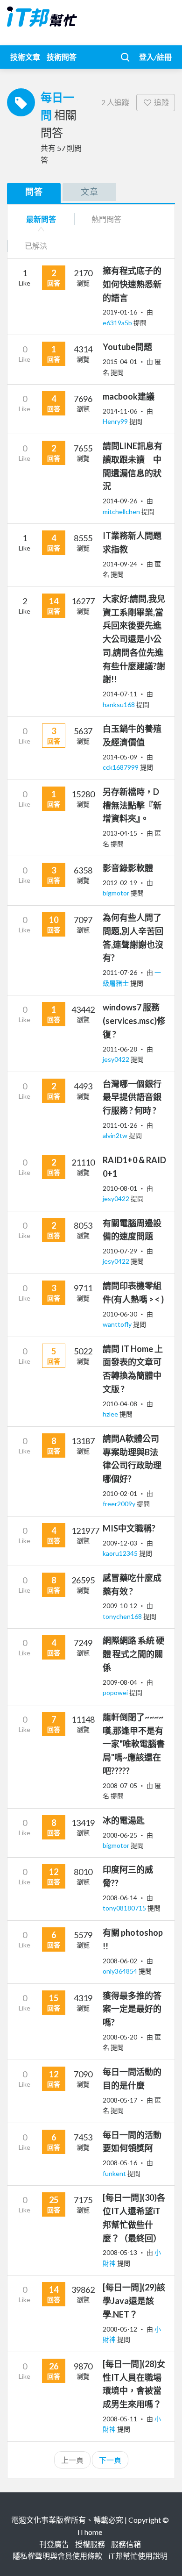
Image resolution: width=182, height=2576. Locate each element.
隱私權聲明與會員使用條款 (57, 2556)
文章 (90, 192)
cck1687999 (121, 767)
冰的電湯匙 (124, 1820)
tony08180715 (125, 1908)
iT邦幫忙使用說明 (138, 2556)
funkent (115, 2173)
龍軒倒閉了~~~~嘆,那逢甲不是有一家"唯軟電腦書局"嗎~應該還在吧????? (134, 1744)
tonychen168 (123, 1616)
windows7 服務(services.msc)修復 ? (134, 1021)
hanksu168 (119, 705)
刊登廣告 (54, 2544)
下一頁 (110, 2460)
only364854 (121, 1971)
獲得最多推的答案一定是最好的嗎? (132, 2009)
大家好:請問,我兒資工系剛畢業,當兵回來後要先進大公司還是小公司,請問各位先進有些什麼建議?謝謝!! (134, 639)
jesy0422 (117, 1059)
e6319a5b (118, 323)
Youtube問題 (127, 347)
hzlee (111, 1414)
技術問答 (62, 57)
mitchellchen (122, 512)
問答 (34, 192)
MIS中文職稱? (129, 1528)
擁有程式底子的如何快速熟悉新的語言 (132, 284)
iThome (90, 2532)
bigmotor (117, 893)
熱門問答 (106, 219)
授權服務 (90, 2544)
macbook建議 (129, 396)
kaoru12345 (121, 1553)
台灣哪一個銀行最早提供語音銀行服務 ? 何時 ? (132, 1097)
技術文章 (25, 57)
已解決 (36, 246)
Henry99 (116, 421)
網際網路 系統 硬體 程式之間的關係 (133, 1654)
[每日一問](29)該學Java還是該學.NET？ (134, 2301)
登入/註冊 (155, 57)
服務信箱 (126, 2544)
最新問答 (41, 219)
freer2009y (120, 1504)
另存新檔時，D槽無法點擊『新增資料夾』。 (132, 805)
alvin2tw (116, 1135)
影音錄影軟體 (128, 868)
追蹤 (161, 102)
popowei (116, 1692)
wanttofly (118, 1324)
